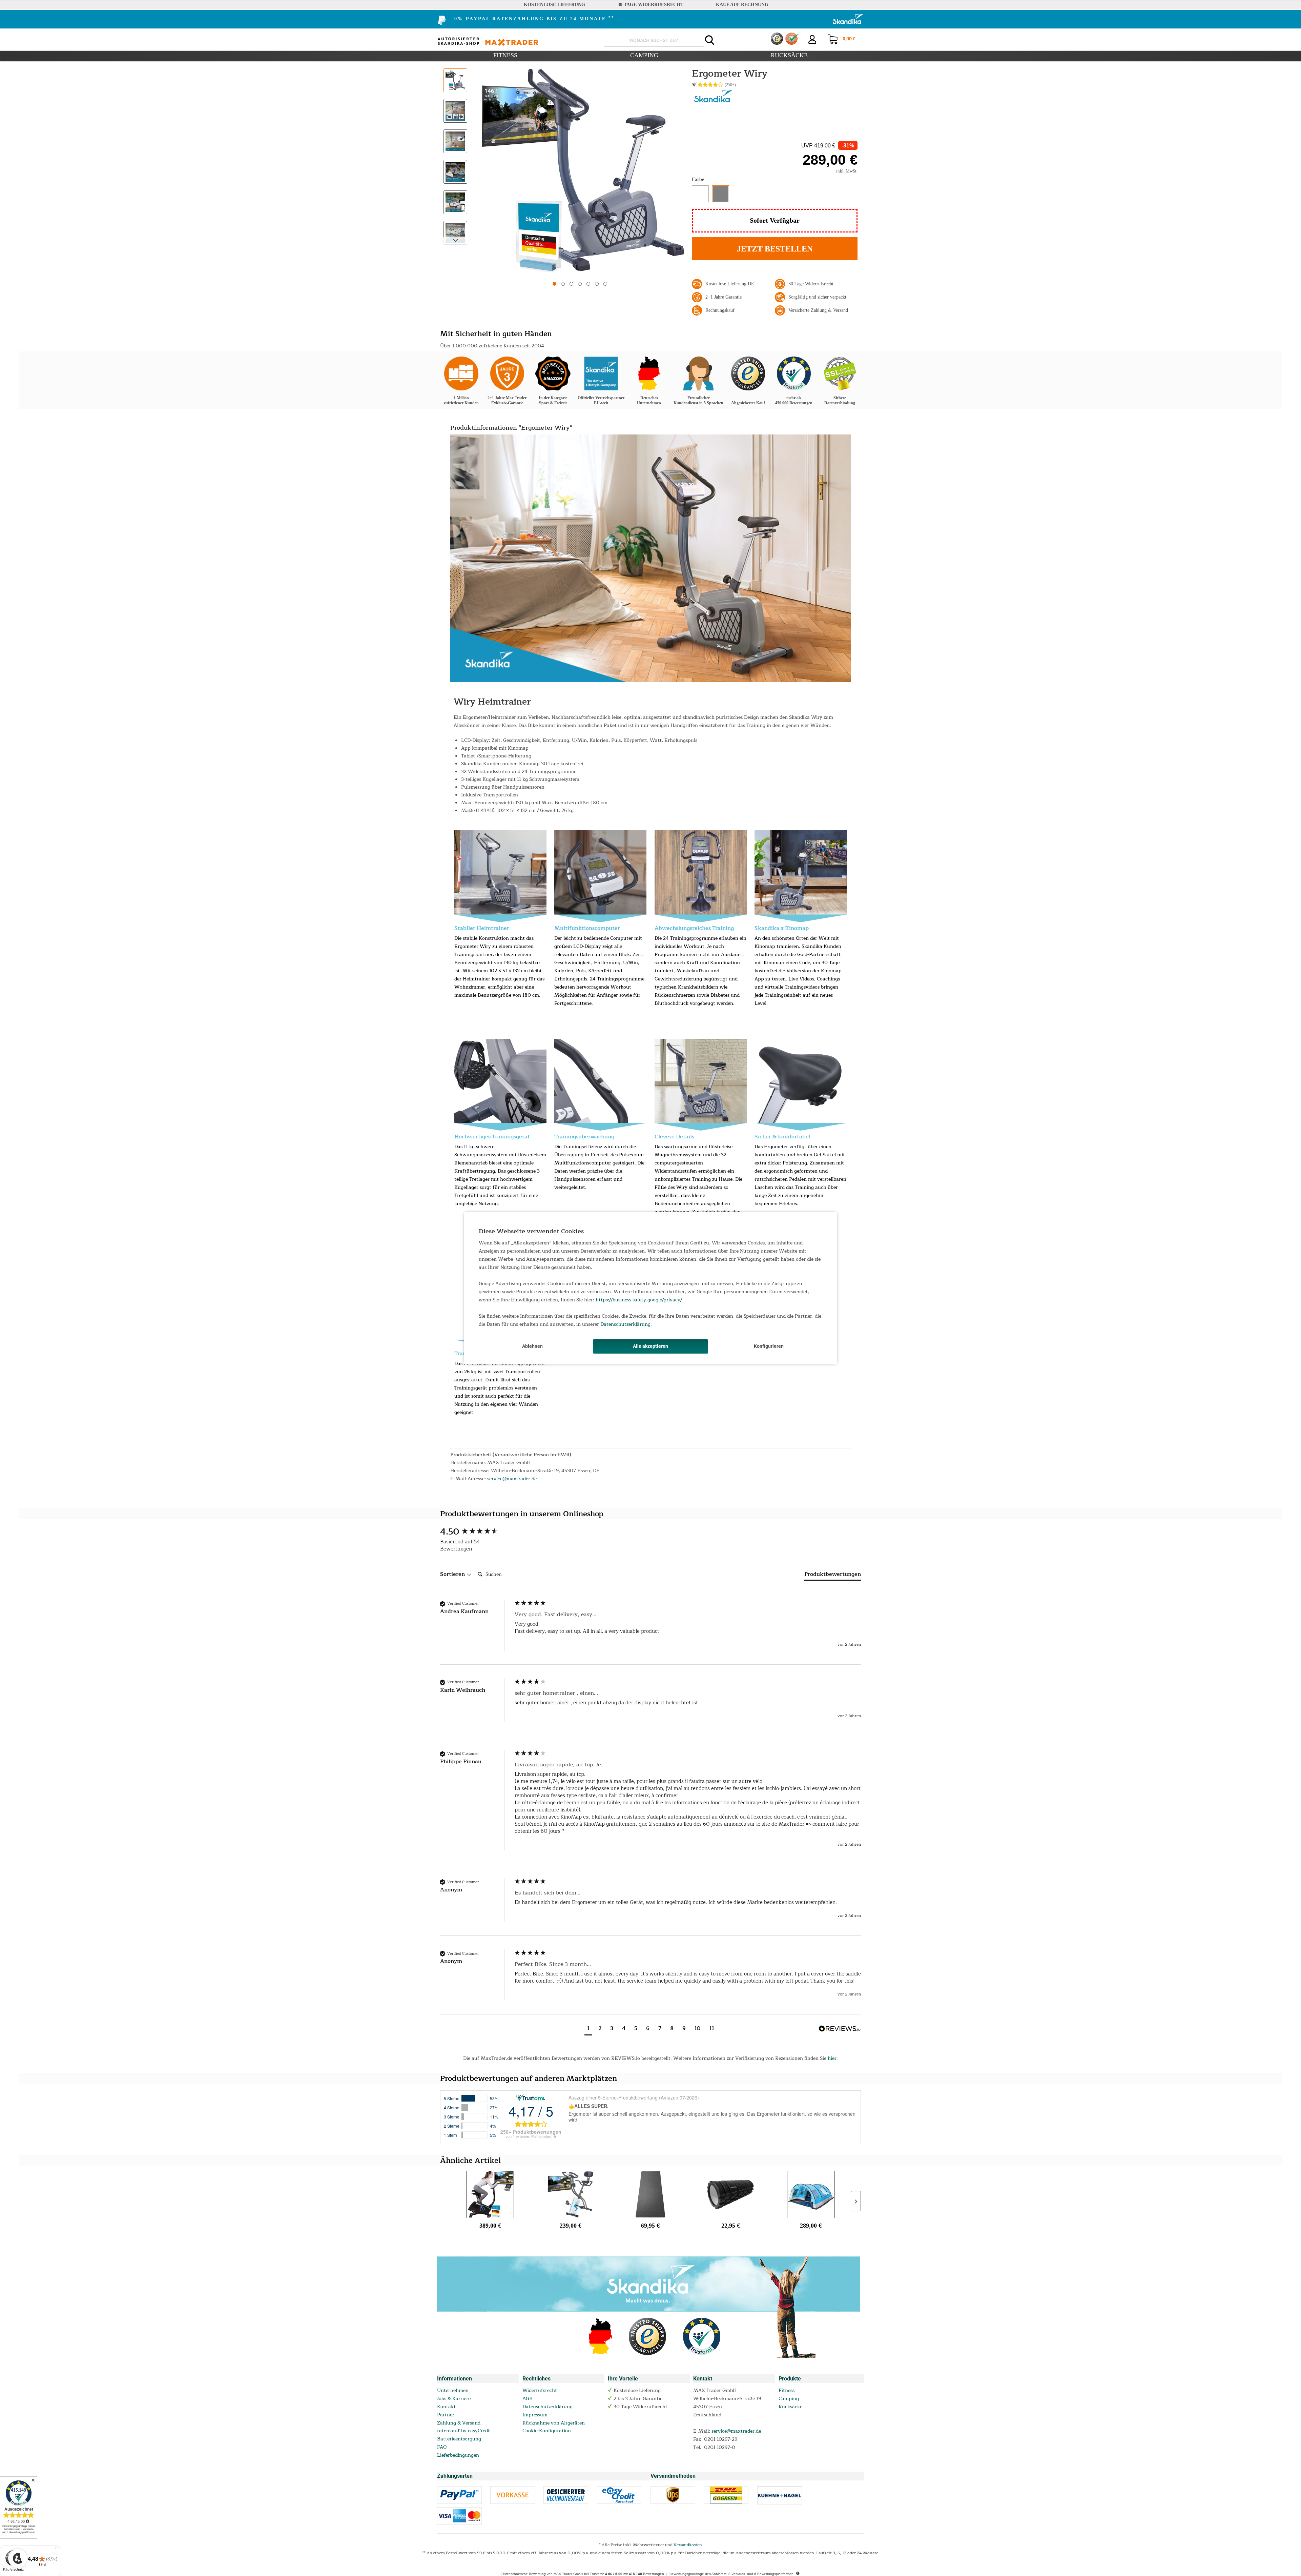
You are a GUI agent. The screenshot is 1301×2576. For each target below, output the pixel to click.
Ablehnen (532, 1346)
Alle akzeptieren (650, 1346)
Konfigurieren (769, 1346)
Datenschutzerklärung (625, 1324)
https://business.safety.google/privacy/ (639, 1300)
